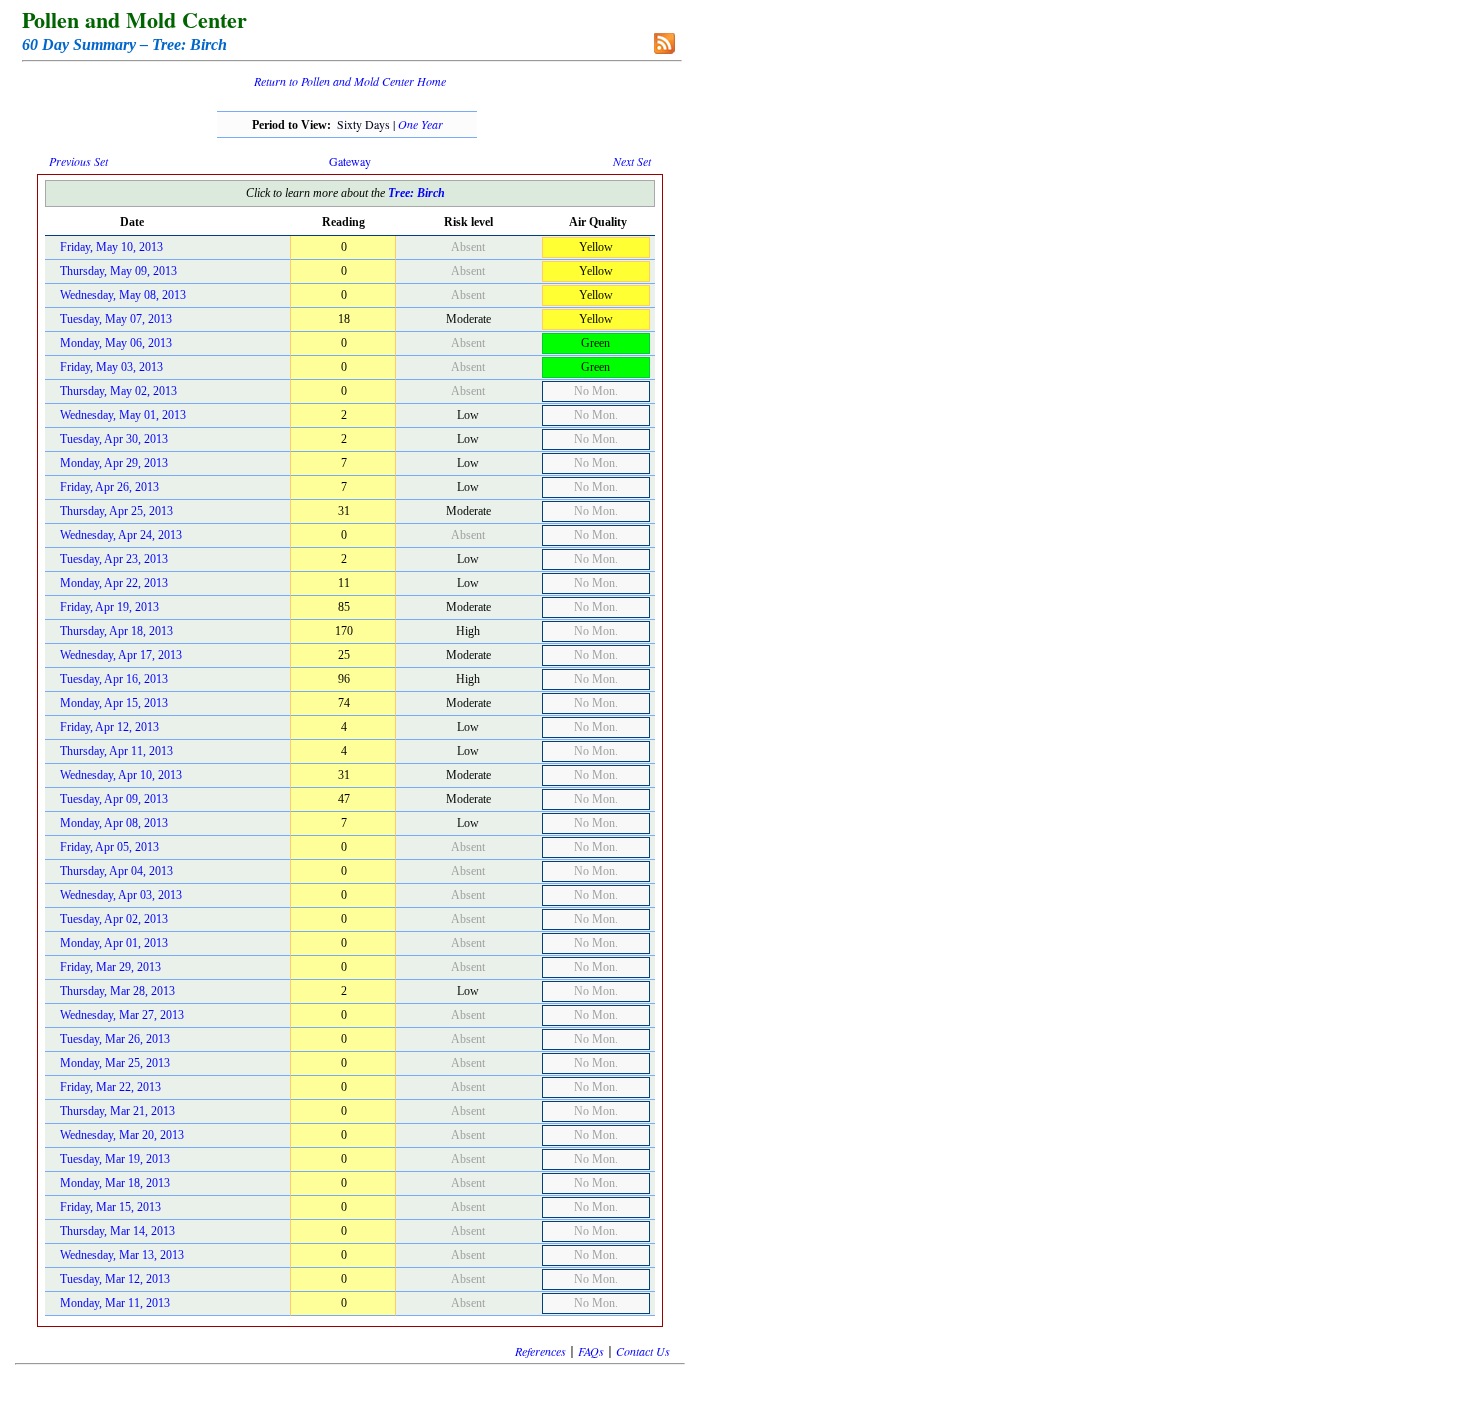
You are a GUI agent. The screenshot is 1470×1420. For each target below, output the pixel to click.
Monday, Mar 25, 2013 (115, 1063)
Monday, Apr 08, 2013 (114, 823)
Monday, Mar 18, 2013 (115, 1183)
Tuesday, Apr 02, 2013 (114, 919)
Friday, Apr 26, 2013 (109, 487)
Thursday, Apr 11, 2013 (116, 751)
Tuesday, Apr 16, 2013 (114, 679)
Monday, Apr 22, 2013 (114, 583)
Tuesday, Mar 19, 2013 (115, 1159)
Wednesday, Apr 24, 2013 (121, 535)
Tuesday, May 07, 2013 (116, 319)
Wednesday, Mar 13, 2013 (122, 1255)
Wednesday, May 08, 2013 (123, 295)
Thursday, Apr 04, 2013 (116, 871)
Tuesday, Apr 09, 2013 (114, 799)
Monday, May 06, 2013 (116, 343)
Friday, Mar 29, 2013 (110, 967)
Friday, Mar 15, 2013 (110, 1207)
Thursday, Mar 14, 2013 (117, 1231)
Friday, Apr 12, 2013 (109, 727)
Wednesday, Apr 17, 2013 (121, 655)
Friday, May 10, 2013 (111, 247)
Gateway (350, 161)
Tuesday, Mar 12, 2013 (115, 1279)
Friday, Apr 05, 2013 (109, 847)
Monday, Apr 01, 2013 (114, 943)
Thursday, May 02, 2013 (118, 391)
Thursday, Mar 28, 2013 (117, 991)
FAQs (591, 1351)
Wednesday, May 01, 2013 (123, 415)
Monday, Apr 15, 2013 (114, 703)
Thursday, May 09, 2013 (118, 271)
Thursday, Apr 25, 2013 (116, 511)
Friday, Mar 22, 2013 (110, 1087)
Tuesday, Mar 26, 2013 (115, 1039)
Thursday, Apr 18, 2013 (116, 631)
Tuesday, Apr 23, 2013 (114, 559)
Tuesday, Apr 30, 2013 (114, 439)
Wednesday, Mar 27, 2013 (122, 1015)
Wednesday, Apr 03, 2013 (121, 895)
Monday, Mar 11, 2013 (115, 1303)
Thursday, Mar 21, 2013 (117, 1111)
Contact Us (643, 1351)
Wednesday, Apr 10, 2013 (121, 775)
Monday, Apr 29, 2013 (114, 463)
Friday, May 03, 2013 (111, 367)
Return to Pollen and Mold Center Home (350, 81)
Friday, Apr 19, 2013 (109, 607)
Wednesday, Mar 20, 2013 (122, 1135)
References (540, 1351)
